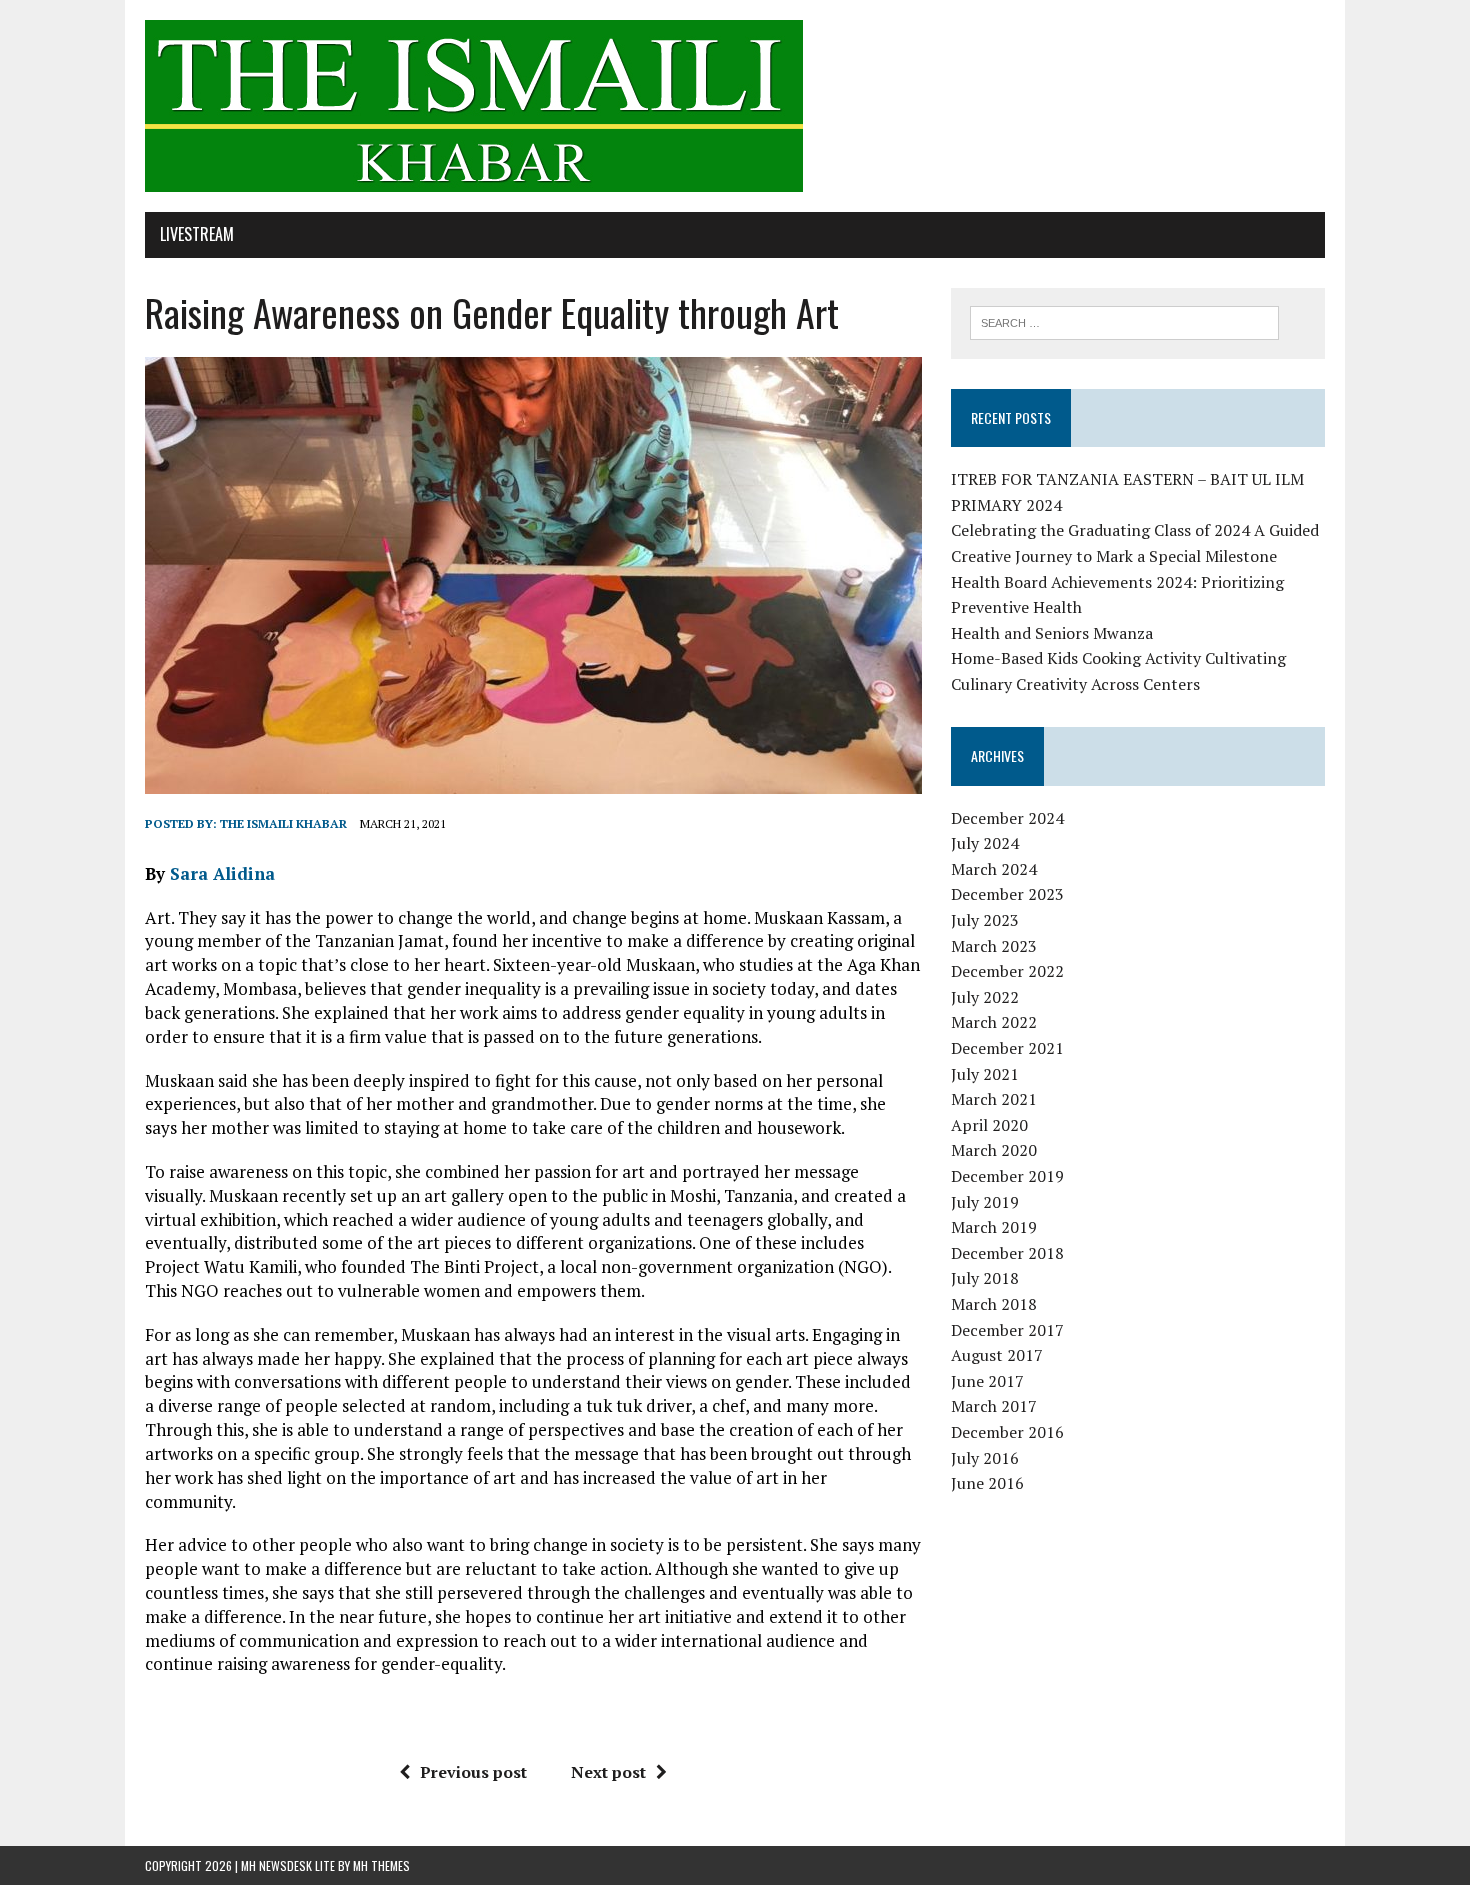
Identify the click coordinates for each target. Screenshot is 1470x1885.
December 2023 (1007, 894)
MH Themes (381, 1865)
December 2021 (1007, 1048)
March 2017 (994, 1406)
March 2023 (994, 946)
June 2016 (987, 1483)
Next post (608, 1772)
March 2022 (994, 1022)
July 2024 (985, 843)
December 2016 (1007, 1432)
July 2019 (985, 1202)
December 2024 (1007, 818)
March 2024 (994, 869)
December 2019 (1007, 1176)
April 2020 (989, 1125)
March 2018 (994, 1304)
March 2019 (994, 1227)
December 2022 (1007, 971)
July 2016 (985, 1458)
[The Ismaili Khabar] (735, 106)
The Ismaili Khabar (283, 823)
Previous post (473, 1772)
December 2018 (1007, 1253)
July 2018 (985, 1278)
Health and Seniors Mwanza (1052, 633)
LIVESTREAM (197, 234)
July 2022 (985, 997)
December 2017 (1007, 1330)
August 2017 (997, 1355)
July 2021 (985, 1074)
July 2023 (985, 920)
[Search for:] (1124, 321)
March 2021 (994, 1099)
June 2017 (987, 1381)
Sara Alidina (222, 873)
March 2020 (994, 1150)
